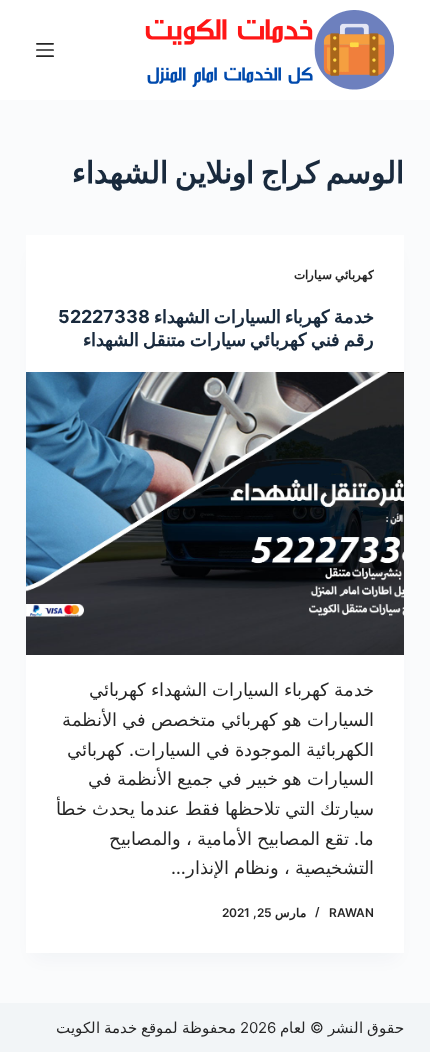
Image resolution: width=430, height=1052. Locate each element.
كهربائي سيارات (334, 274)
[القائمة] (45, 50)
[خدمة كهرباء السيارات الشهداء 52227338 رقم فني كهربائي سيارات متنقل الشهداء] (215, 514)
